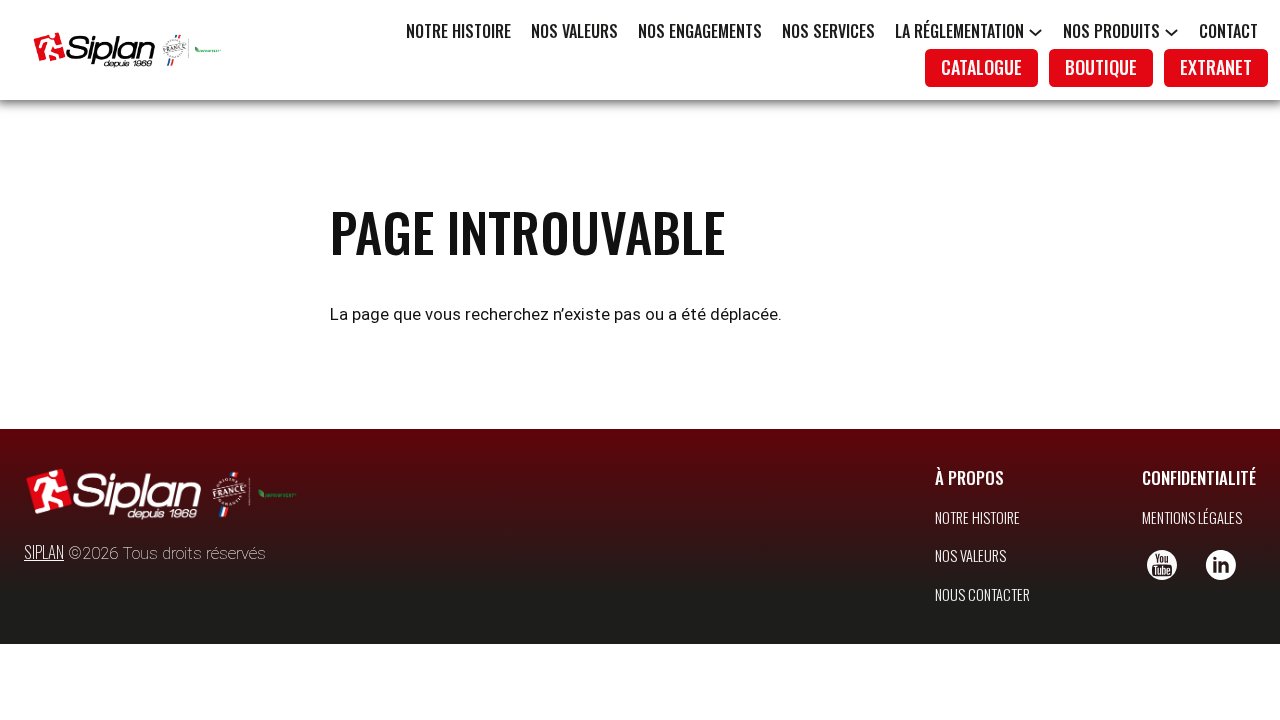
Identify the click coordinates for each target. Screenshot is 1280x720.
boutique (1101, 67)
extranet (1216, 67)
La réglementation (959, 31)
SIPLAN (44, 551)
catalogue (981, 67)
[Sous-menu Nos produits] (1171, 31)
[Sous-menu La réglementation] (1035, 31)
